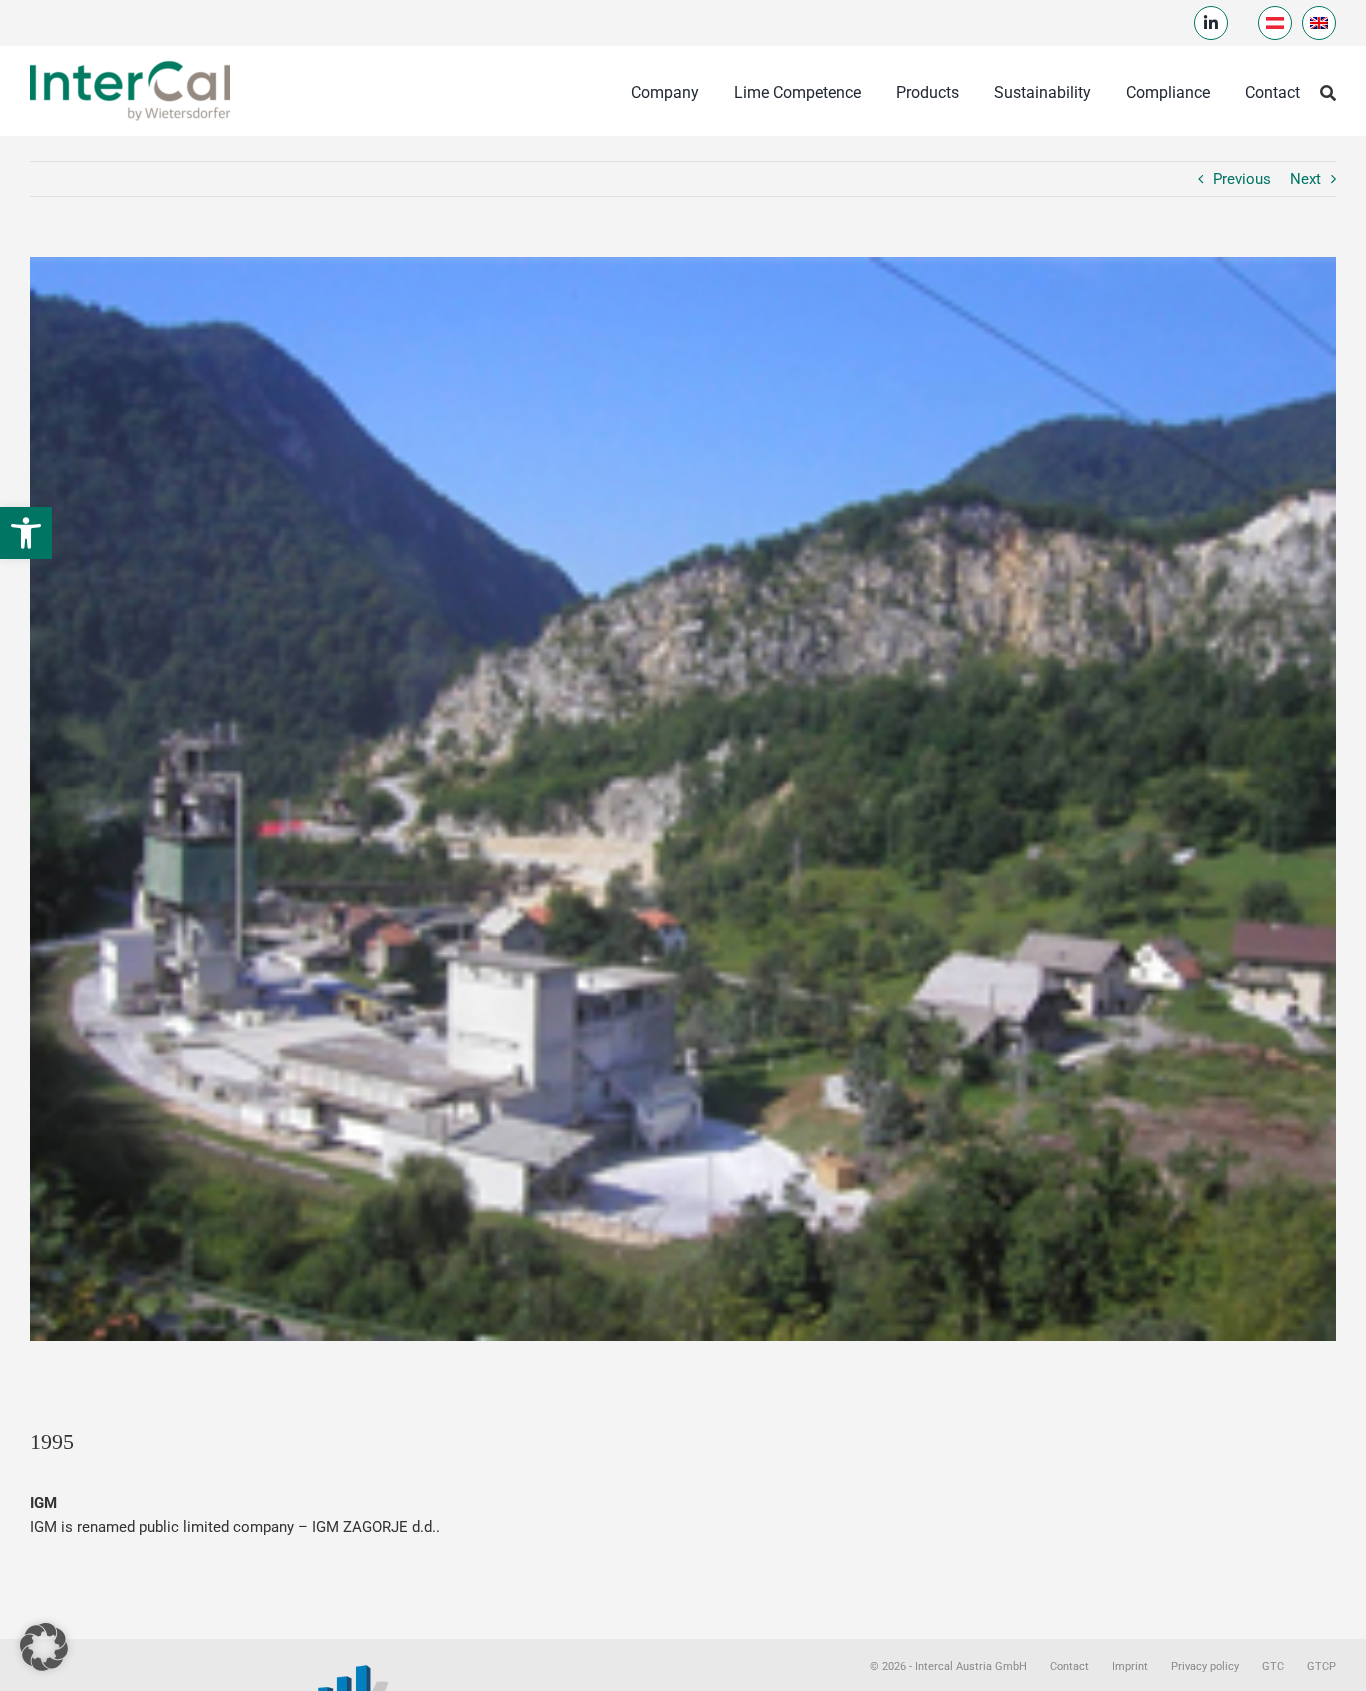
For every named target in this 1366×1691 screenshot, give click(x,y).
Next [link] (1305, 179)
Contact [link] (1069, 1666)
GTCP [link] (1321, 1666)
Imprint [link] (1130, 1666)
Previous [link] (1242, 179)
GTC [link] (1273, 1666)
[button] (44, 1647)
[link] (26, 533)
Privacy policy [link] (1205, 1666)
